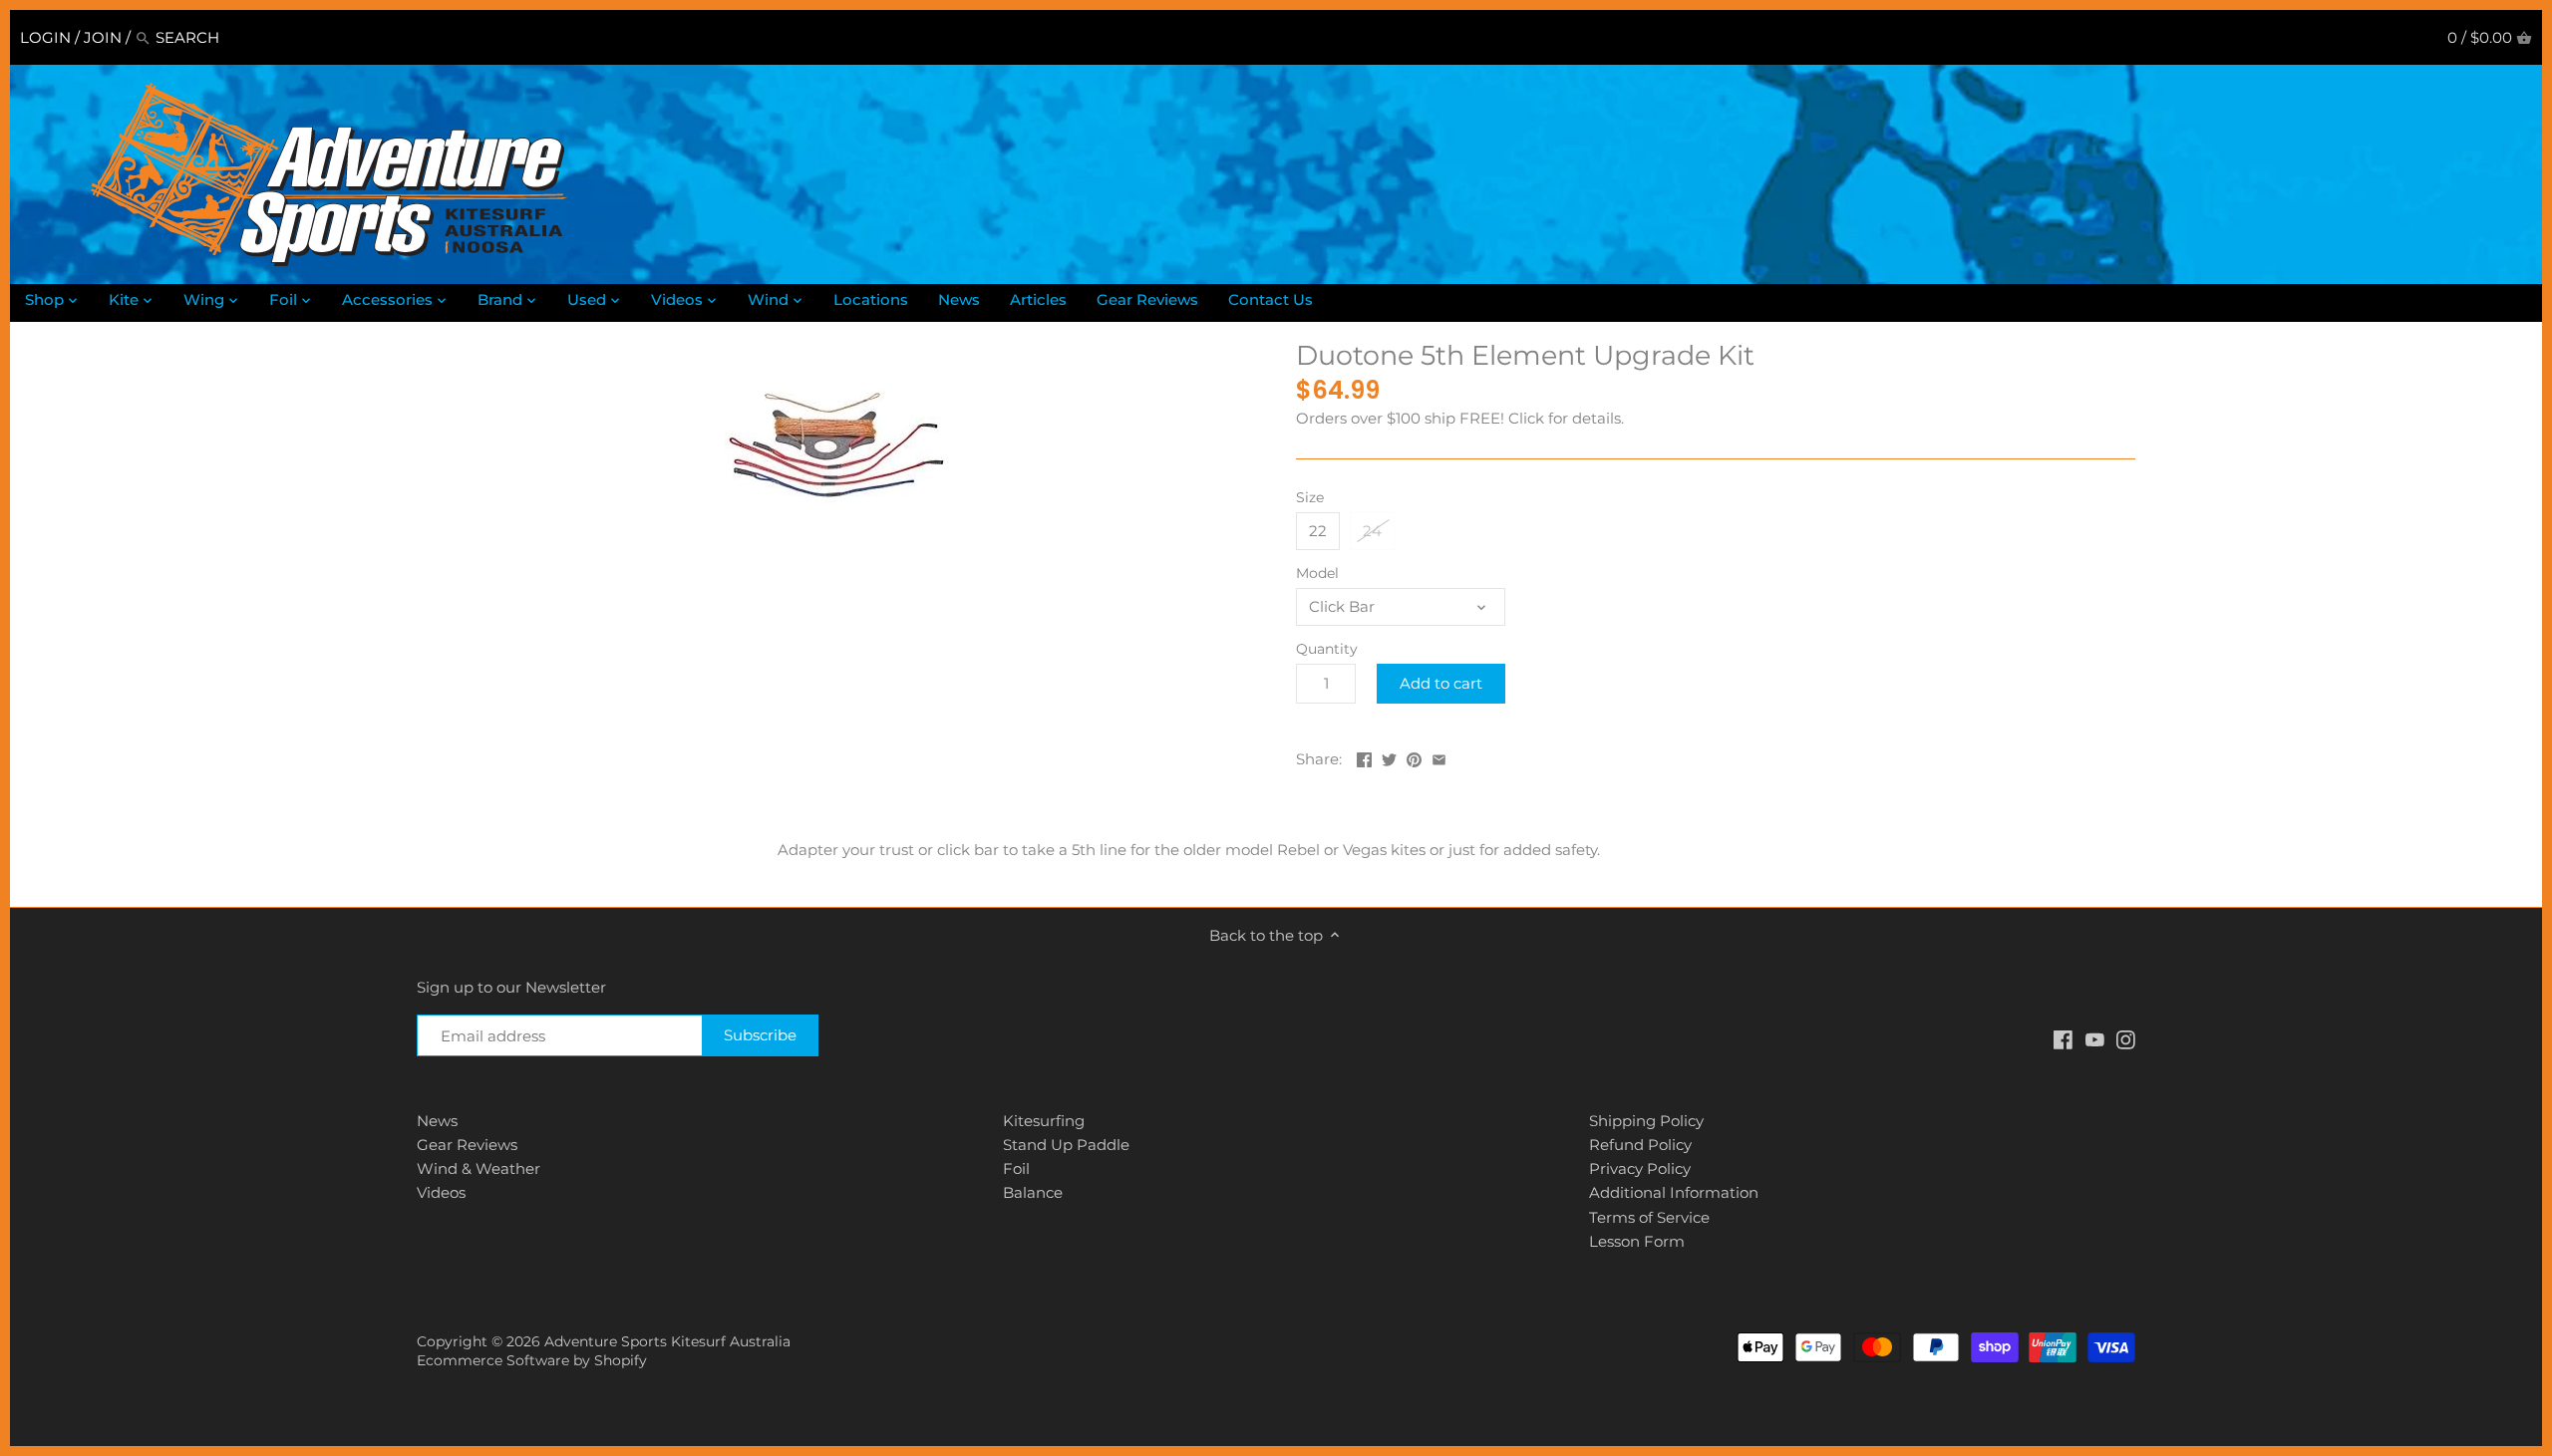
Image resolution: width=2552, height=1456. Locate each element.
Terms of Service (1649, 1217)
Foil (1016, 1168)
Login (45, 37)
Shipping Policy (1646, 1121)
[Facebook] (2063, 1038)
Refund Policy (1640, 1145)
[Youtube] (2095, 1038)
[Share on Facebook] (1364, 757)
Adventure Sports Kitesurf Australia (667, 1341)
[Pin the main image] (1414, 757)
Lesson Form (1637, 1241)
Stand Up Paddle (1066, 1145)
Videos (441, 1192)
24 (1372, 531)
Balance (1033, 1192)
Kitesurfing (1044, 1121)
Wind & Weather (478, 1168)
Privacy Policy (1640, 1168)
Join (103, 37)
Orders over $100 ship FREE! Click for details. (1460, 418)
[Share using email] (1439, 757)
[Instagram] (2126, 1038)
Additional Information (1674, 1192)
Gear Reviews (467, 1145)
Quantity (1327, 649)
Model (1317, 573)
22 (1318, 531)
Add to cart (1441, 683)
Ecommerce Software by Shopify (532, 1360)
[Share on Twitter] (1389, 757)
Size (1310, 497)
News (437, 1121)
